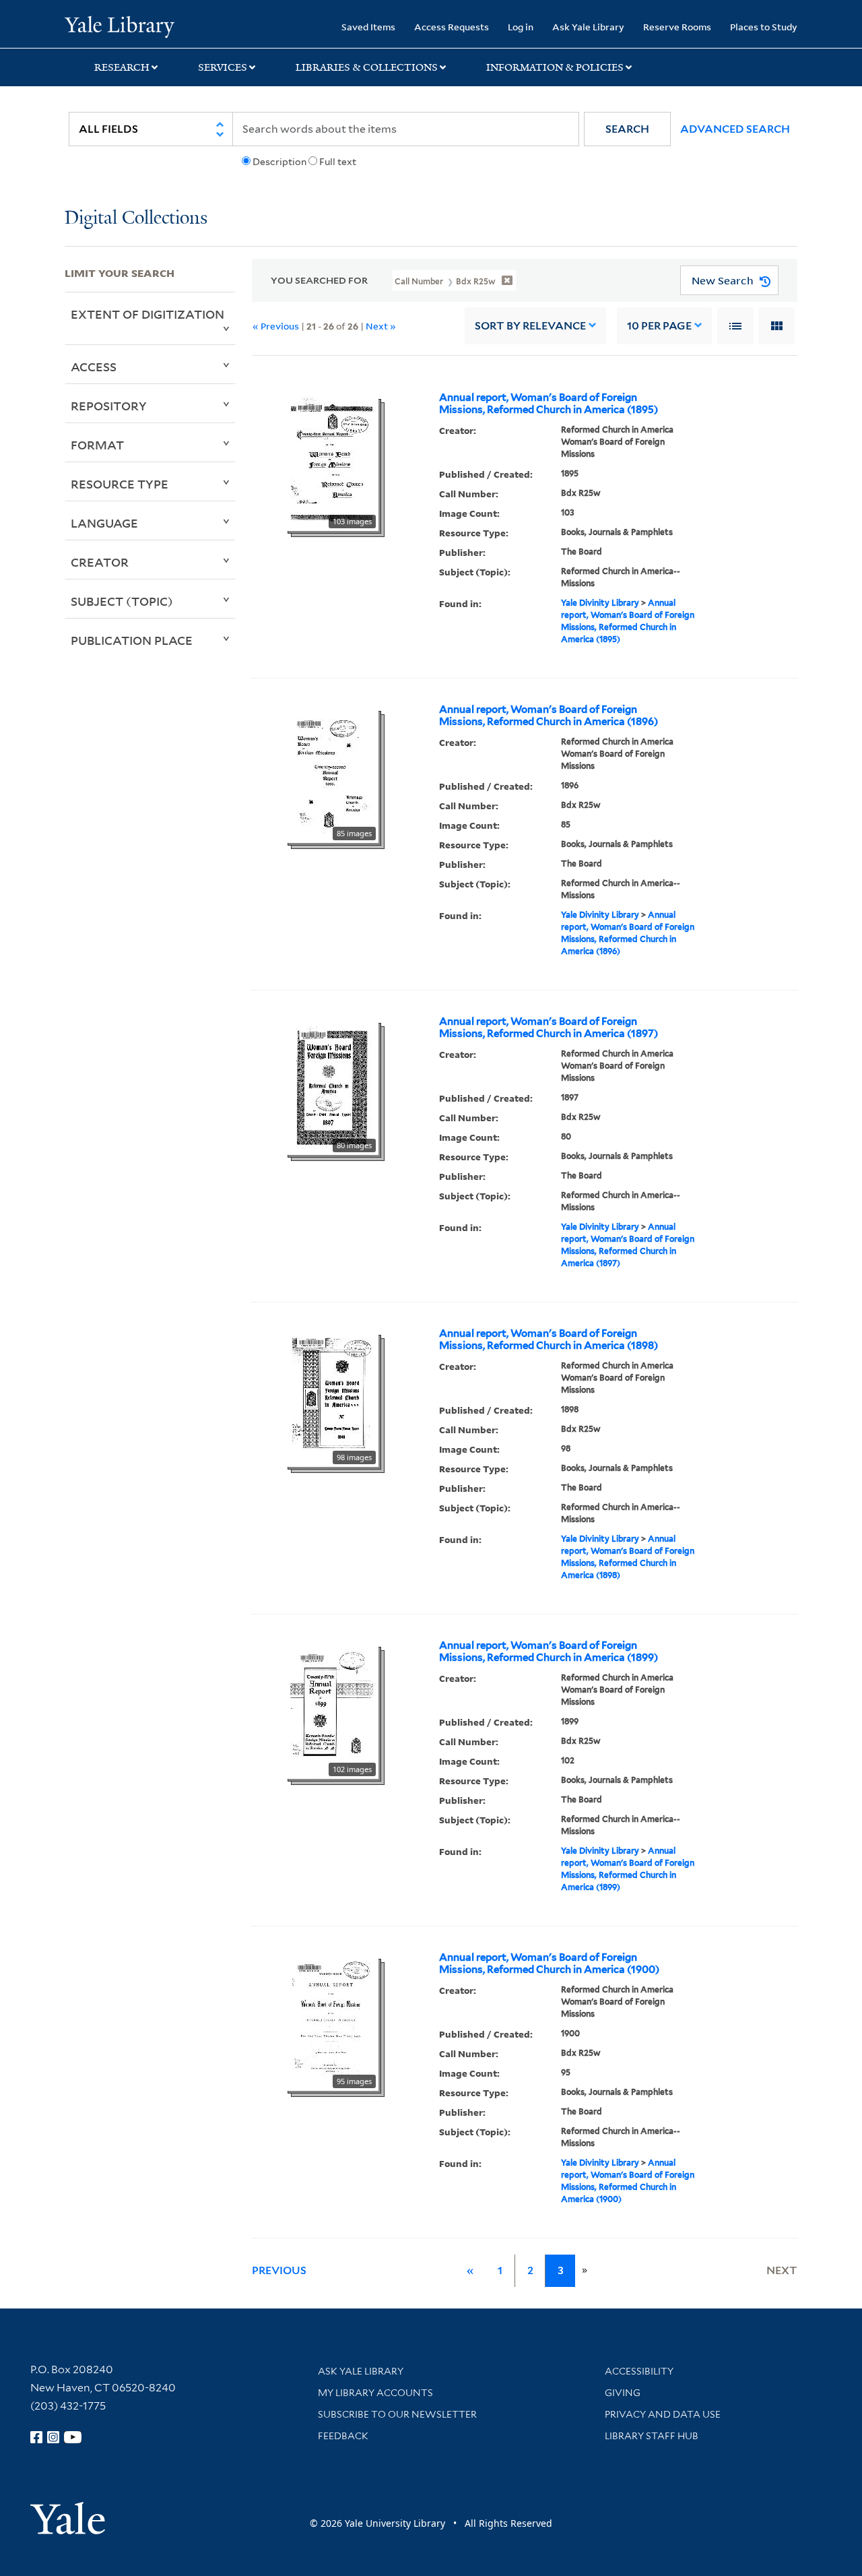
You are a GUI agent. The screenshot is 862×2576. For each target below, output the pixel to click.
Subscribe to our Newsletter (397, 2414)
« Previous (276, 326)
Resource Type (120, 484)
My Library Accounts (375, 2393)
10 (659, 326)
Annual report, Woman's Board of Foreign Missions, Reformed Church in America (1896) (549, 716)
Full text (338, 162)
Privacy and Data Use (663, 2414)
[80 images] (332, 1086)
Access (94, 367)
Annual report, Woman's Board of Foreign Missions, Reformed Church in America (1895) (549, 404)
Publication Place (132, 640)
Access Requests (452, 27)
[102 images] (332, 1710)
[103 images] (332, 462)
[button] (627, 129)
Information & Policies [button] (555, 67)
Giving (623, 2393)
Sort (530, 326)
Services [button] (223, 67)
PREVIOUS (279, 2270)
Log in (521, 27)
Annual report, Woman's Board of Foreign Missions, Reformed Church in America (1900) (549, 1964)
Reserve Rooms (677, 27)
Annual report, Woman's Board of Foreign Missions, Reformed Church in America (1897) (549, 1028)
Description (279, 162)
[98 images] (332, 1398)
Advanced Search (735, 129)
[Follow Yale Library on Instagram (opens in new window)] (53, 2437)
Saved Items (368, 27)
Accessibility (639, 2371)
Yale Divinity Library (600, 603)
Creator (100, 562)
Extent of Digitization (147, 314)
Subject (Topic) (122, 601)
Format (97, 445)
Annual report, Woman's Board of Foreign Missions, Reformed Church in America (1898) (549, 1340)
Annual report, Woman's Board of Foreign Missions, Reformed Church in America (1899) (549, 1652)
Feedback (343, 2436)
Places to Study (764, 27)
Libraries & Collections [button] (367, 67)
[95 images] (332, 2022)
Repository (109, 406)
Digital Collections (136, 219)
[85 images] (332, 774)
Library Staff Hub (652, 2436)
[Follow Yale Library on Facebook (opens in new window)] (36, 2437)
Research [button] (122, 67)
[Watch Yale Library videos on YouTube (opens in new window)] (73, 2437)
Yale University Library (120, 26)
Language (104, 523)
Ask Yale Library (588, 27)
